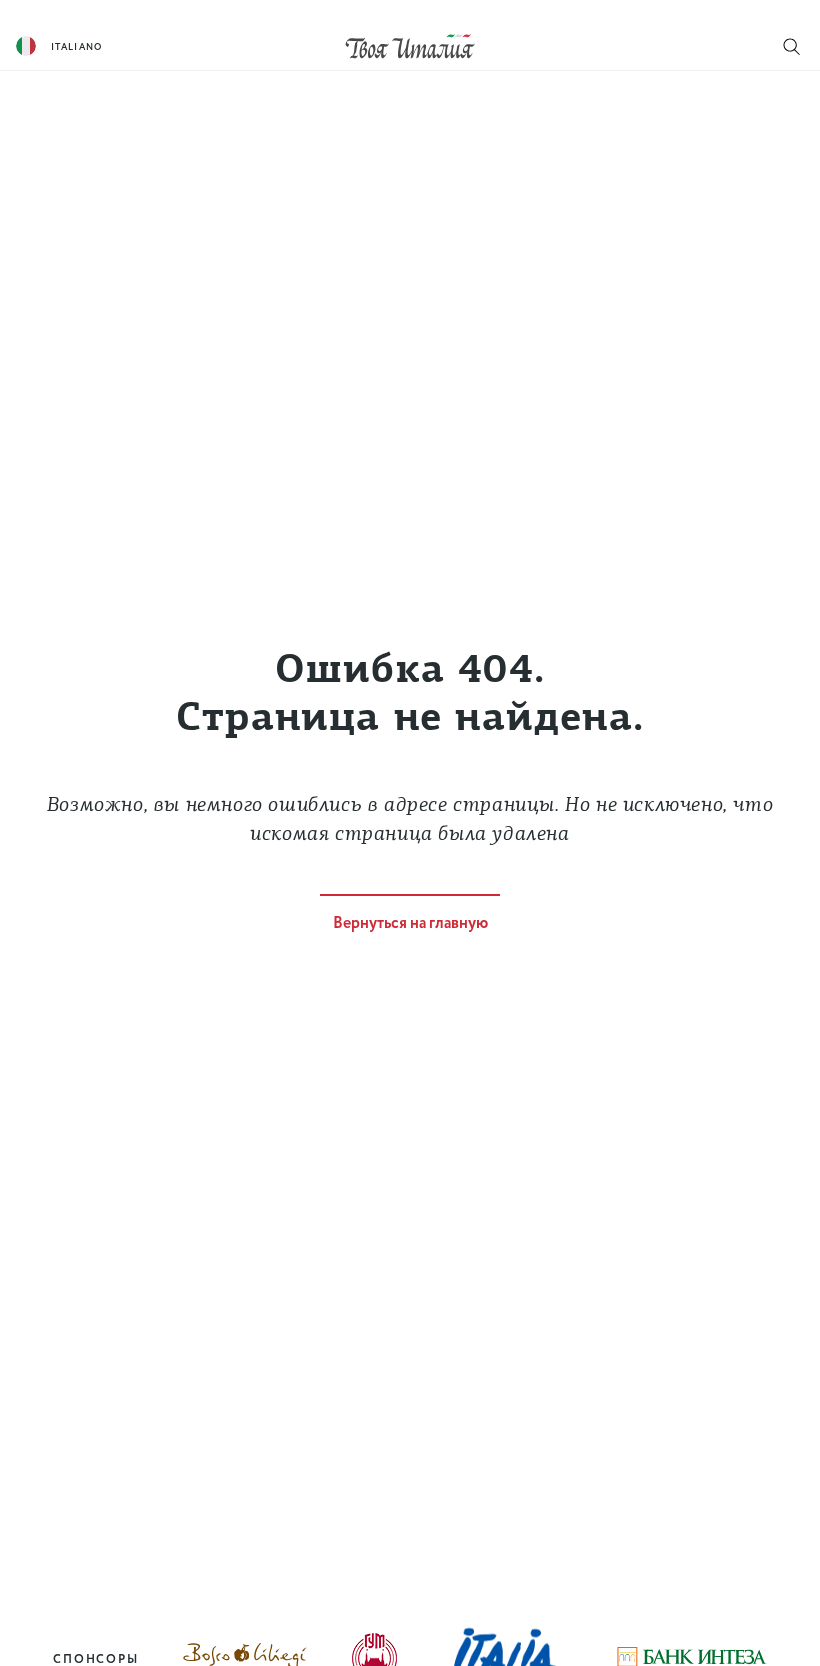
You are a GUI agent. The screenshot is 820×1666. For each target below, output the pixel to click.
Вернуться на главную (410, 923)
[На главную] (410, 45)
